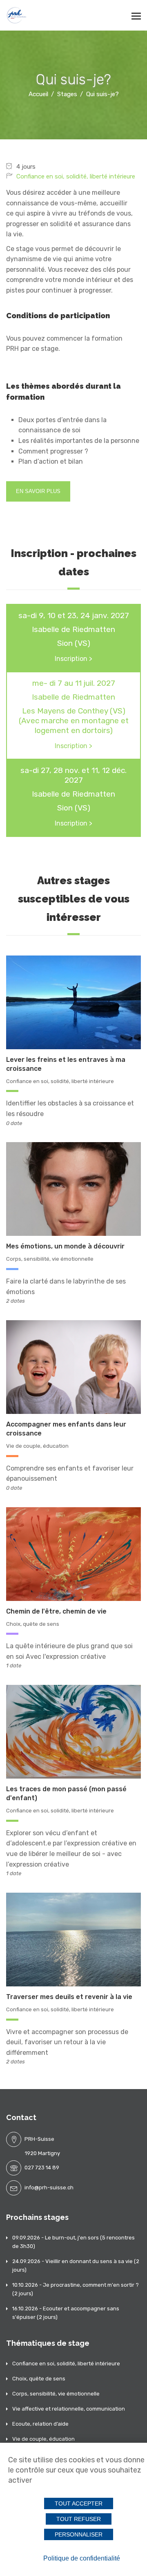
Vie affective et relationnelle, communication (69, 2409)
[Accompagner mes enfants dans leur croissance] (73, 1366)
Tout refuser (79, 2519)
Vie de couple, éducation (37, 1446)
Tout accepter (79, 2503)
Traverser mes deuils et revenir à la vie (69, 1997)
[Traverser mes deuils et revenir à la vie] (73, 1939)
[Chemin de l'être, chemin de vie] (73, 1553)
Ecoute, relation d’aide (40, 2424)
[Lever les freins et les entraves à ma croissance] (73, 1002)
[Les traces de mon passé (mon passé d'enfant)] (73, 1731)
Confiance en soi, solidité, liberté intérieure (76, 176)
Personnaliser (79, 2534)
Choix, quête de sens (33, 1624)
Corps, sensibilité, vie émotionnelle (50, 1259)
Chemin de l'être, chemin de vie (56, 1611)
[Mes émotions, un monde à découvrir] (73, 1189)
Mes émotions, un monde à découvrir (65, 1246)
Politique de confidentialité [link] (82, 2558)
